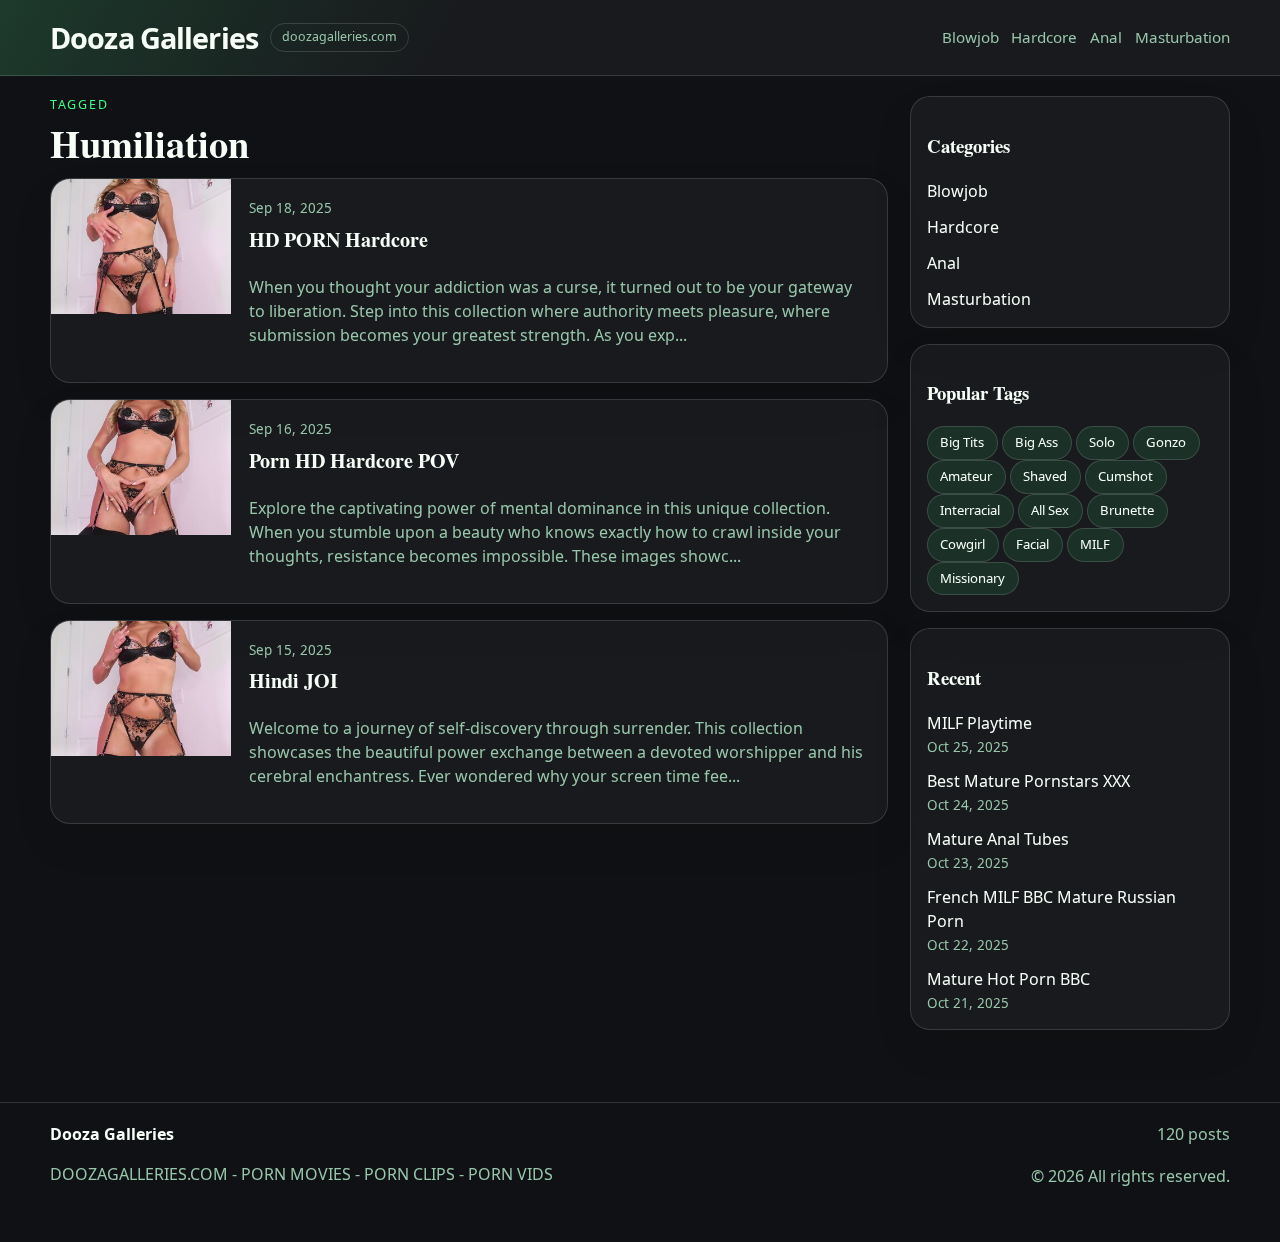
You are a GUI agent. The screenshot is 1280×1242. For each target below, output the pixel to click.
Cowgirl (962, 544)
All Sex (1050, 510)
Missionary (972, 578)
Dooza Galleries (154, 37)
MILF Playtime (979, 723)
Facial (1032, 544)
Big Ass (1036, 442)
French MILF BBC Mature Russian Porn (1051, 909)
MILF (1095, 544)
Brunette (1127, 510)
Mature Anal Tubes (998, 839)
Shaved (1045, 476)
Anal (1106, 37)
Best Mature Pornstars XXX (1028, 781)
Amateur (966, 476)
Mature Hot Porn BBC (1008, 979)
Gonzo (1166, 442)
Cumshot (1125, 476)
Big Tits (962, 442)
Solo (1102, 442)
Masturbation (1182, 37)
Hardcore (1044, 37)
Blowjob (970, 37)
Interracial (970, 510)
